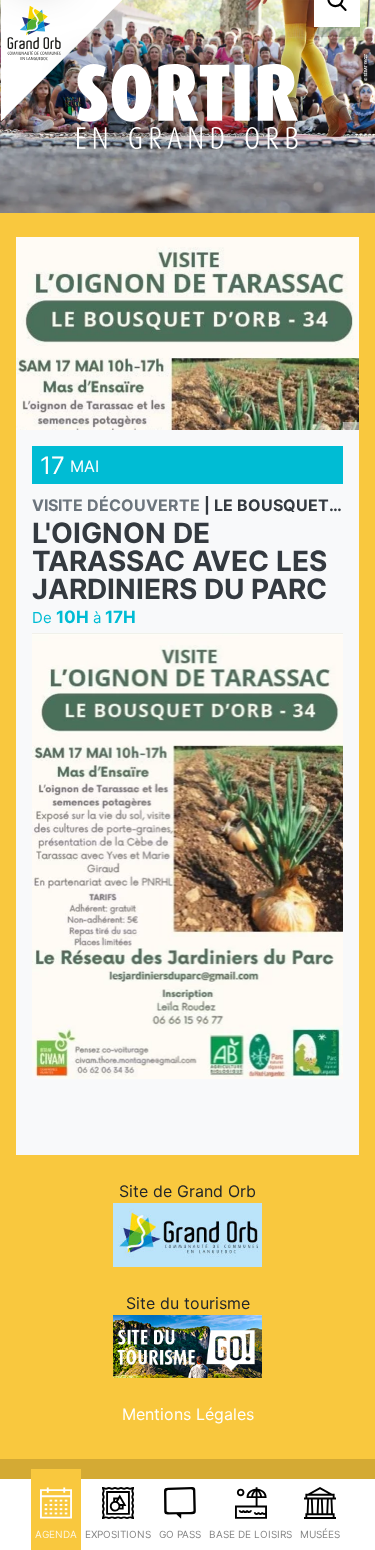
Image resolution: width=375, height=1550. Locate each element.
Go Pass (180, 1534)
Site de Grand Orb (187, 1191)
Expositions (118, 1534)
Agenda (56, 1534)
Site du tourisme (188, 1303)
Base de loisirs (250, 1534)
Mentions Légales (188, 1414)
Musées (320, 1534)
